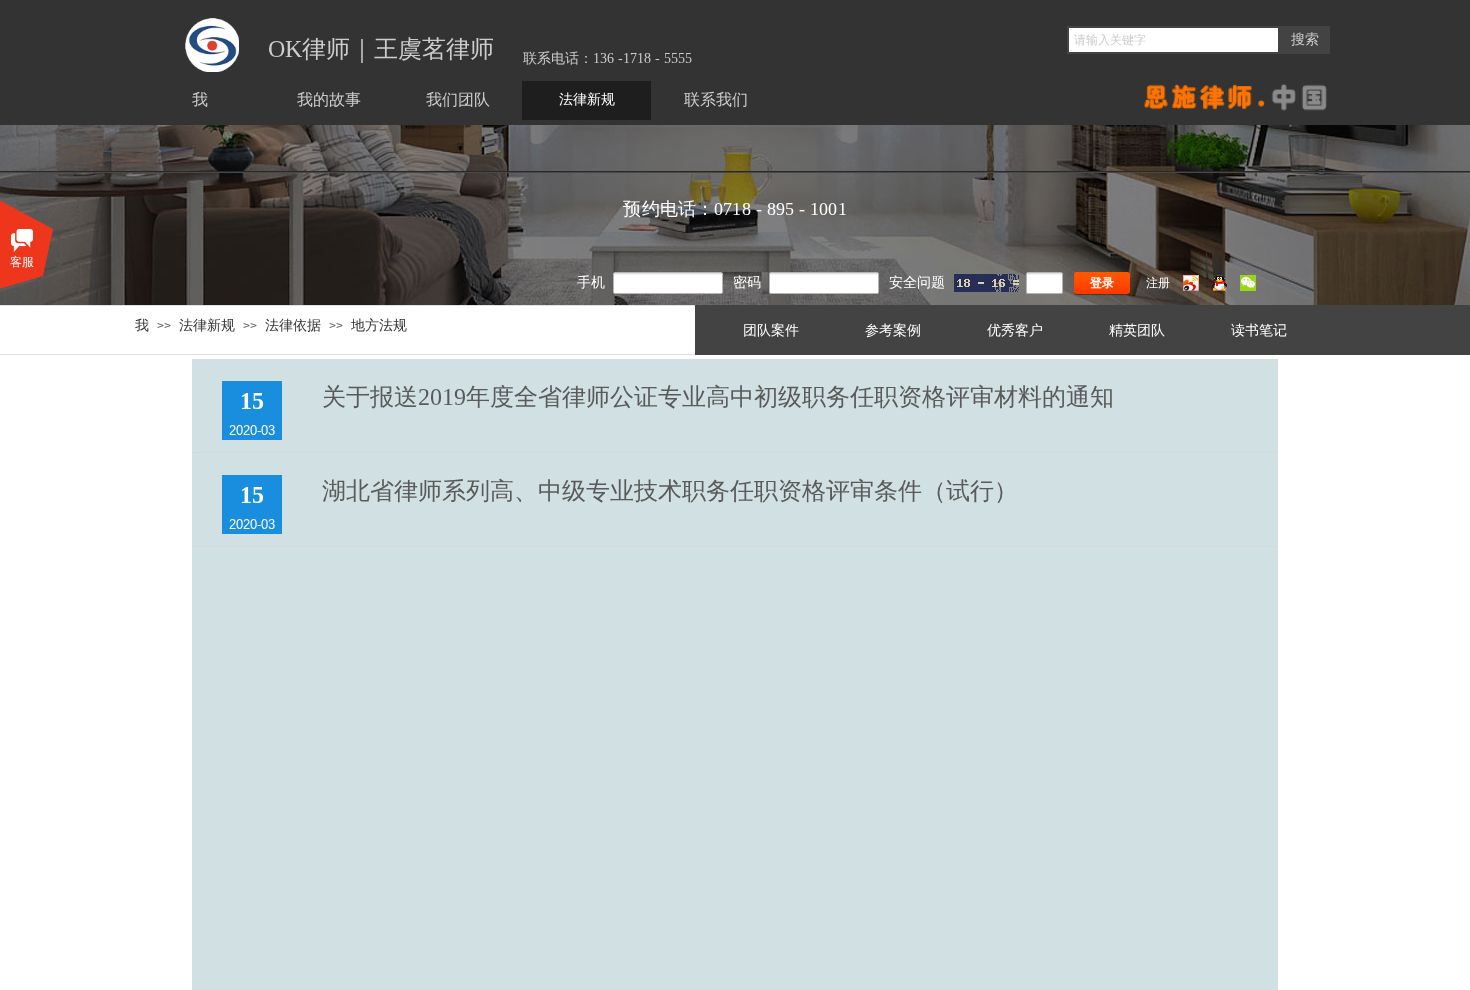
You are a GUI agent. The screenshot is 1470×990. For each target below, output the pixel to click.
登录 (1102, 283)
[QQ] (1219, 287)
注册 (1158, 283)
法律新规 (207, 325)
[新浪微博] (1191, 287)
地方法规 (379, 325)
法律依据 (293, 325)
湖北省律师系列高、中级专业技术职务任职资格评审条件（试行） (670, 491)
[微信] (1248, 287)
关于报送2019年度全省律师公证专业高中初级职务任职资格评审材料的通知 (718, 397)
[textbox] (1173, 40)
